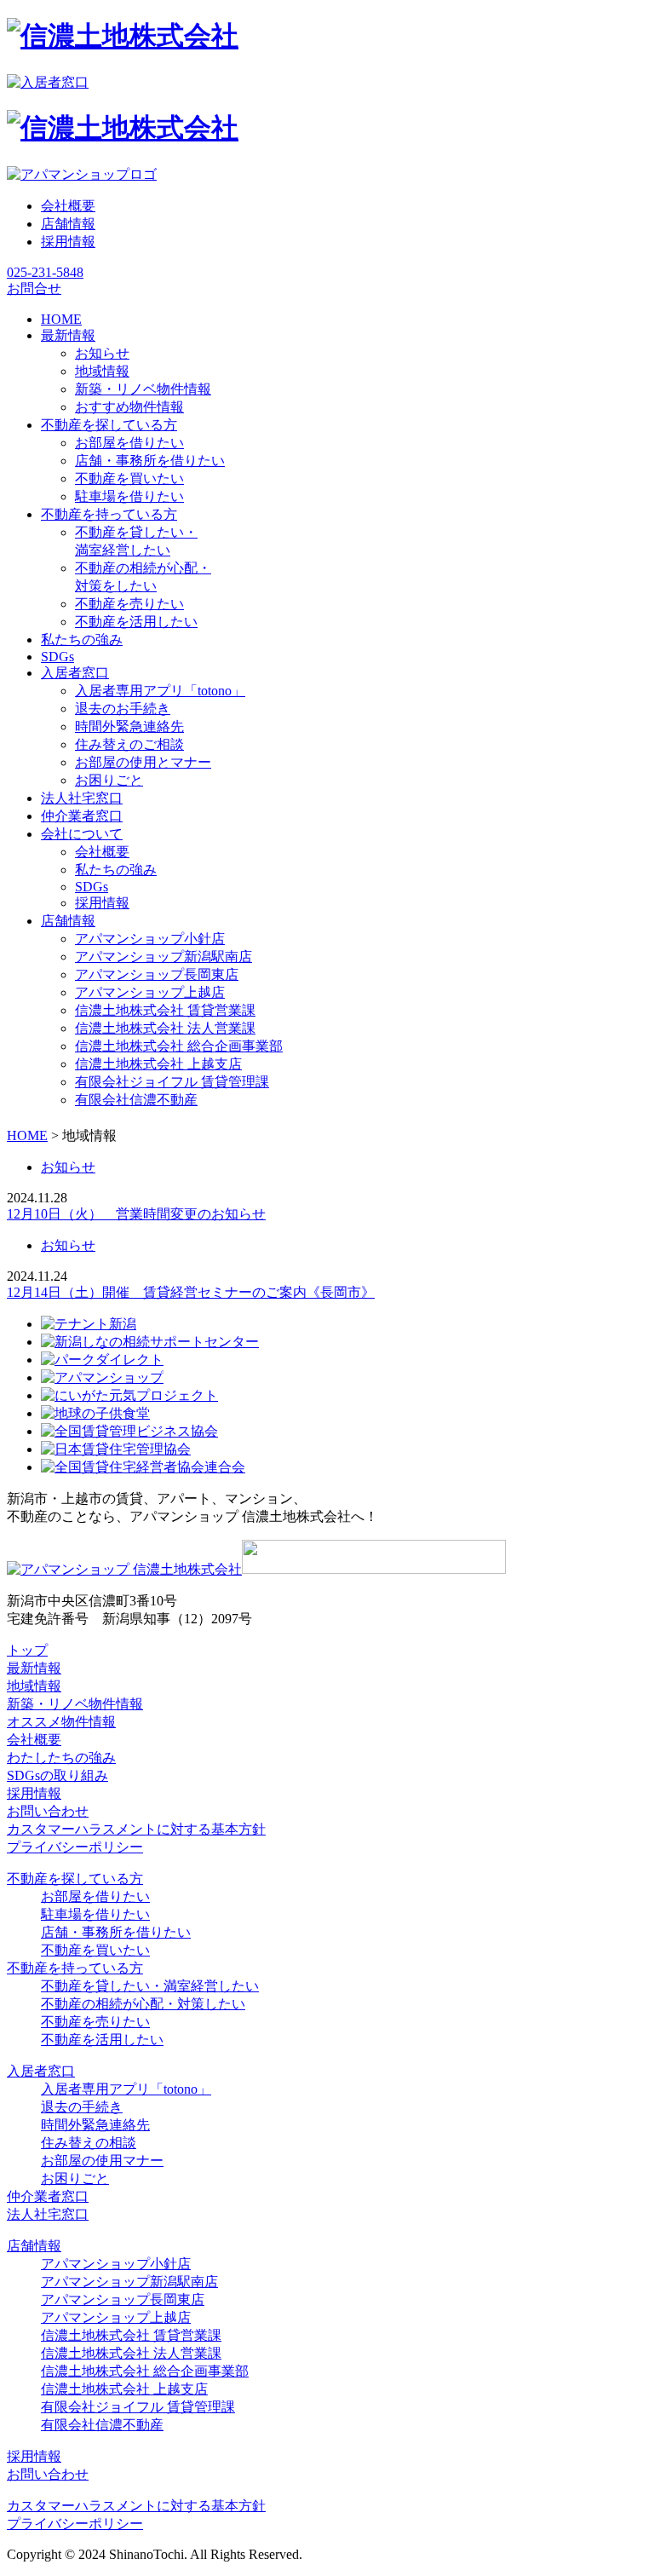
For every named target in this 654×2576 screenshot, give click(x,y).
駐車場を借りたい (129, 496)
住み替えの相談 (89, 2143)
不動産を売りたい (129, 604)
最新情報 (34, 1668)
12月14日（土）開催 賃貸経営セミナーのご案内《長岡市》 (191, 1292)
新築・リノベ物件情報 (143, 389)
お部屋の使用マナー (102, 2161)
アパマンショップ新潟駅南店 (163, 957)
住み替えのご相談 (129, 744)
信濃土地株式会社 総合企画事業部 (179, 1046)
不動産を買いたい (129, 478)
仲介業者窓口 (48, 2196)
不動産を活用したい (136, 622)
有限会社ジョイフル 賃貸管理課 (172, 1082)
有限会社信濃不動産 (136, 1100)
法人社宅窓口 (48, 2214)
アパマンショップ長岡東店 (157, 974)
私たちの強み (116, 870)
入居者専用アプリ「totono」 (160, 691)
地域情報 (102, 371)
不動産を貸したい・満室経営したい (150, 1986)
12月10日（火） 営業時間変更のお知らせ (136, 1214)
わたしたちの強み (61, 1758)
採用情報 (68, 242)
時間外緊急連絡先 (129, 726)
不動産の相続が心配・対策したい (143, 2004)
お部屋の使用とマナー (143, 762)
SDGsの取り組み (57, 1775)
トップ (27, 1650)
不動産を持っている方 (75, 1968)
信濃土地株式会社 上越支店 (158, 1064)
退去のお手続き (123, 709)
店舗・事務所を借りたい (150, 461)
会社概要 (68, 206)
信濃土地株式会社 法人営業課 (165, 1028)
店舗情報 (68, 224)
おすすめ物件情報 (129, 407)
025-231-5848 (45, 272)
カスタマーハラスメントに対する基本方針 (136, 1829)
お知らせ (102, 353)
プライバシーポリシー (75, 1847)
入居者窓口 (41, 2071)
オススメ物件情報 (61, 1722)
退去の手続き (82, 2107)
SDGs (92, 887)
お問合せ (34, 288)
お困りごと (109, 780)
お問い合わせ (48, 1811)
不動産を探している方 (75, 1879)
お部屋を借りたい (129, 443)
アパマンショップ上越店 (150, 992)
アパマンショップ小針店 (150, 939)
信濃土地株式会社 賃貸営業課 (165, 1010)
